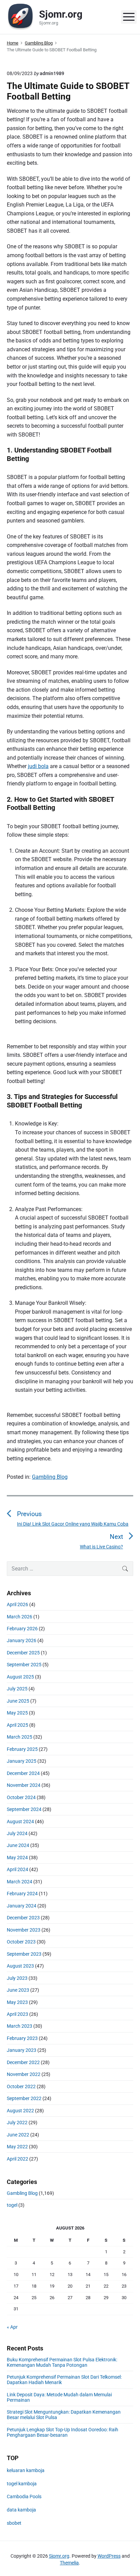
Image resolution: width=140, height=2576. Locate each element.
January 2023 (22, 2050)
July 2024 (17, 1833)
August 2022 (20, 2111)
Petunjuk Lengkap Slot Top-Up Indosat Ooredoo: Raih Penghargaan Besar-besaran (63, 2432)
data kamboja (21, 2510)
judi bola (38, 766)
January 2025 (22, 1761)
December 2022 (23, 2062)
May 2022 (17, 2147)
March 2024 (20, 1882)
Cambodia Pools (24, 2497)
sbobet (14, 2523)
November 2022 (24, 2074)
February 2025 (22, 1749)
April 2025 (17, 1725)
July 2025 (17, 1689)
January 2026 (22, 1640)
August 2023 (20, 1966)
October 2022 (21, 2086)
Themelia (69, 2563)
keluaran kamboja (26, 2470)
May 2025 (17, 1713)
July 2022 (17, 2122)
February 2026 (22, 1629)
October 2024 (21, 1797)
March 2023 (20, 2026)
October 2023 (21, 1942)
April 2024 (17, 1869)
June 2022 (18, 2135)
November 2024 (24, 1785)
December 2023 (23, 1918)
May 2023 (17, 2002)
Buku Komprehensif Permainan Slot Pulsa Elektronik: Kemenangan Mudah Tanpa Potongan (62, 2362)
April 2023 (17, 2014)
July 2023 (17, 1978)
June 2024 (18, 1845)
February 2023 (22, 2038)
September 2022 (24, 2098)
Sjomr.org (59, 2556)
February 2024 (22, 1894)
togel (12, 2205)
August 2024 (20, 1822)
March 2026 (20, 1617)
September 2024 (24, 1809)
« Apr (12, 2327)
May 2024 (17, 1858)
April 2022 (17, 2159)
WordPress (109, 2556)
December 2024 (23, 1773)
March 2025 (20, 1737)
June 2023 (18, 1990)
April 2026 (17, 1604)
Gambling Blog (50, 1477)
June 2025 (18, 1701)
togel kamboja (22, 2484)
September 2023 (24, 1954)
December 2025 (23, 1653)
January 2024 (22, 1906)
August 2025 (20, 1677)
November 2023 (24, 1930)
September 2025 (24, 1665)
